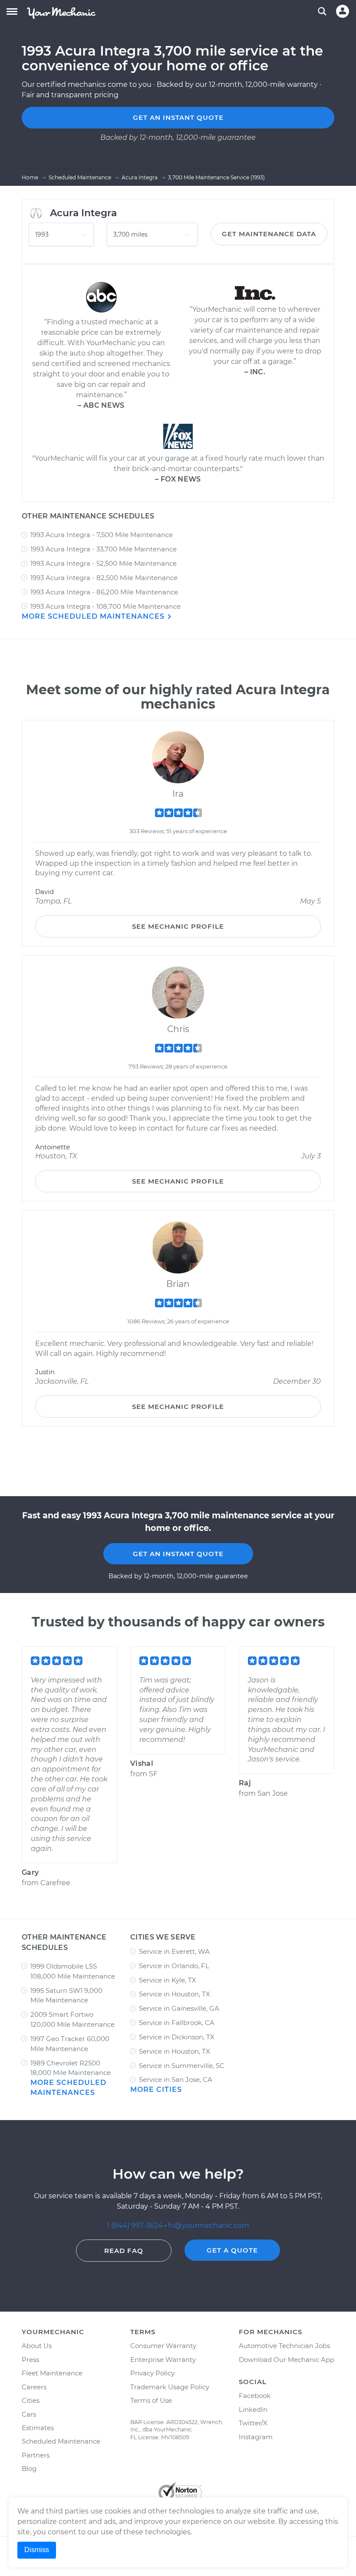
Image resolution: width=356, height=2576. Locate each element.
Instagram (256, 2437)
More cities (156, 2089)
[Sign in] (343, 11)
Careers (34, 2387)
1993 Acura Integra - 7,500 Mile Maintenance (102, 535)
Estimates (38, 2428)
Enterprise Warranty (163, 2360)
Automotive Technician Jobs (284, 2346)
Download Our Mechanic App (287, 2360)
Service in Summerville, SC (182, 2066)
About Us (37, 2346)
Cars (29, 2414)
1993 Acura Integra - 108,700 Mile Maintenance (105, 606)
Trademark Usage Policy (170, 2387)
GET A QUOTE (232, 2250)
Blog (29, 2469)
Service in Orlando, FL (174, 1966)
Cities (31, 2400)
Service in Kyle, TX (168, 1980)
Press (30, 2360)
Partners (36, 2455)
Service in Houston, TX (175, 1994)
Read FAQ (124, 2251)
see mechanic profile (178, 926)
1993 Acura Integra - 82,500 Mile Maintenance (104, 578)
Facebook (255, 2396)
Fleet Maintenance (52, 2373)
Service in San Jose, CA (176, 2080)
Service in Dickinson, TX (177, 2037)
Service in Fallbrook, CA (177, 2023)
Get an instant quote (178, 117)
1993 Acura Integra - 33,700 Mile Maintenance (104, 549)
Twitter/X (253, 2423)
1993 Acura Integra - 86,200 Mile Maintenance (104, 592)
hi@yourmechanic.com (209, 2225)
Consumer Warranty (163, 2346)
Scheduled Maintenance (61, 2441)
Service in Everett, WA (174, 1951)
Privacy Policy (152, 2373)
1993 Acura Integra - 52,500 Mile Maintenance (104, 563)
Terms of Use (151, 2400)
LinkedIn (253, 2409)
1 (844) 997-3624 (136, 2225)
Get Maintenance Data (269, 234)
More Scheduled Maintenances (94, 616)
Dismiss (37, 2550)
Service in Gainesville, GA (179, 2008)
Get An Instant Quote (178, 1554)
